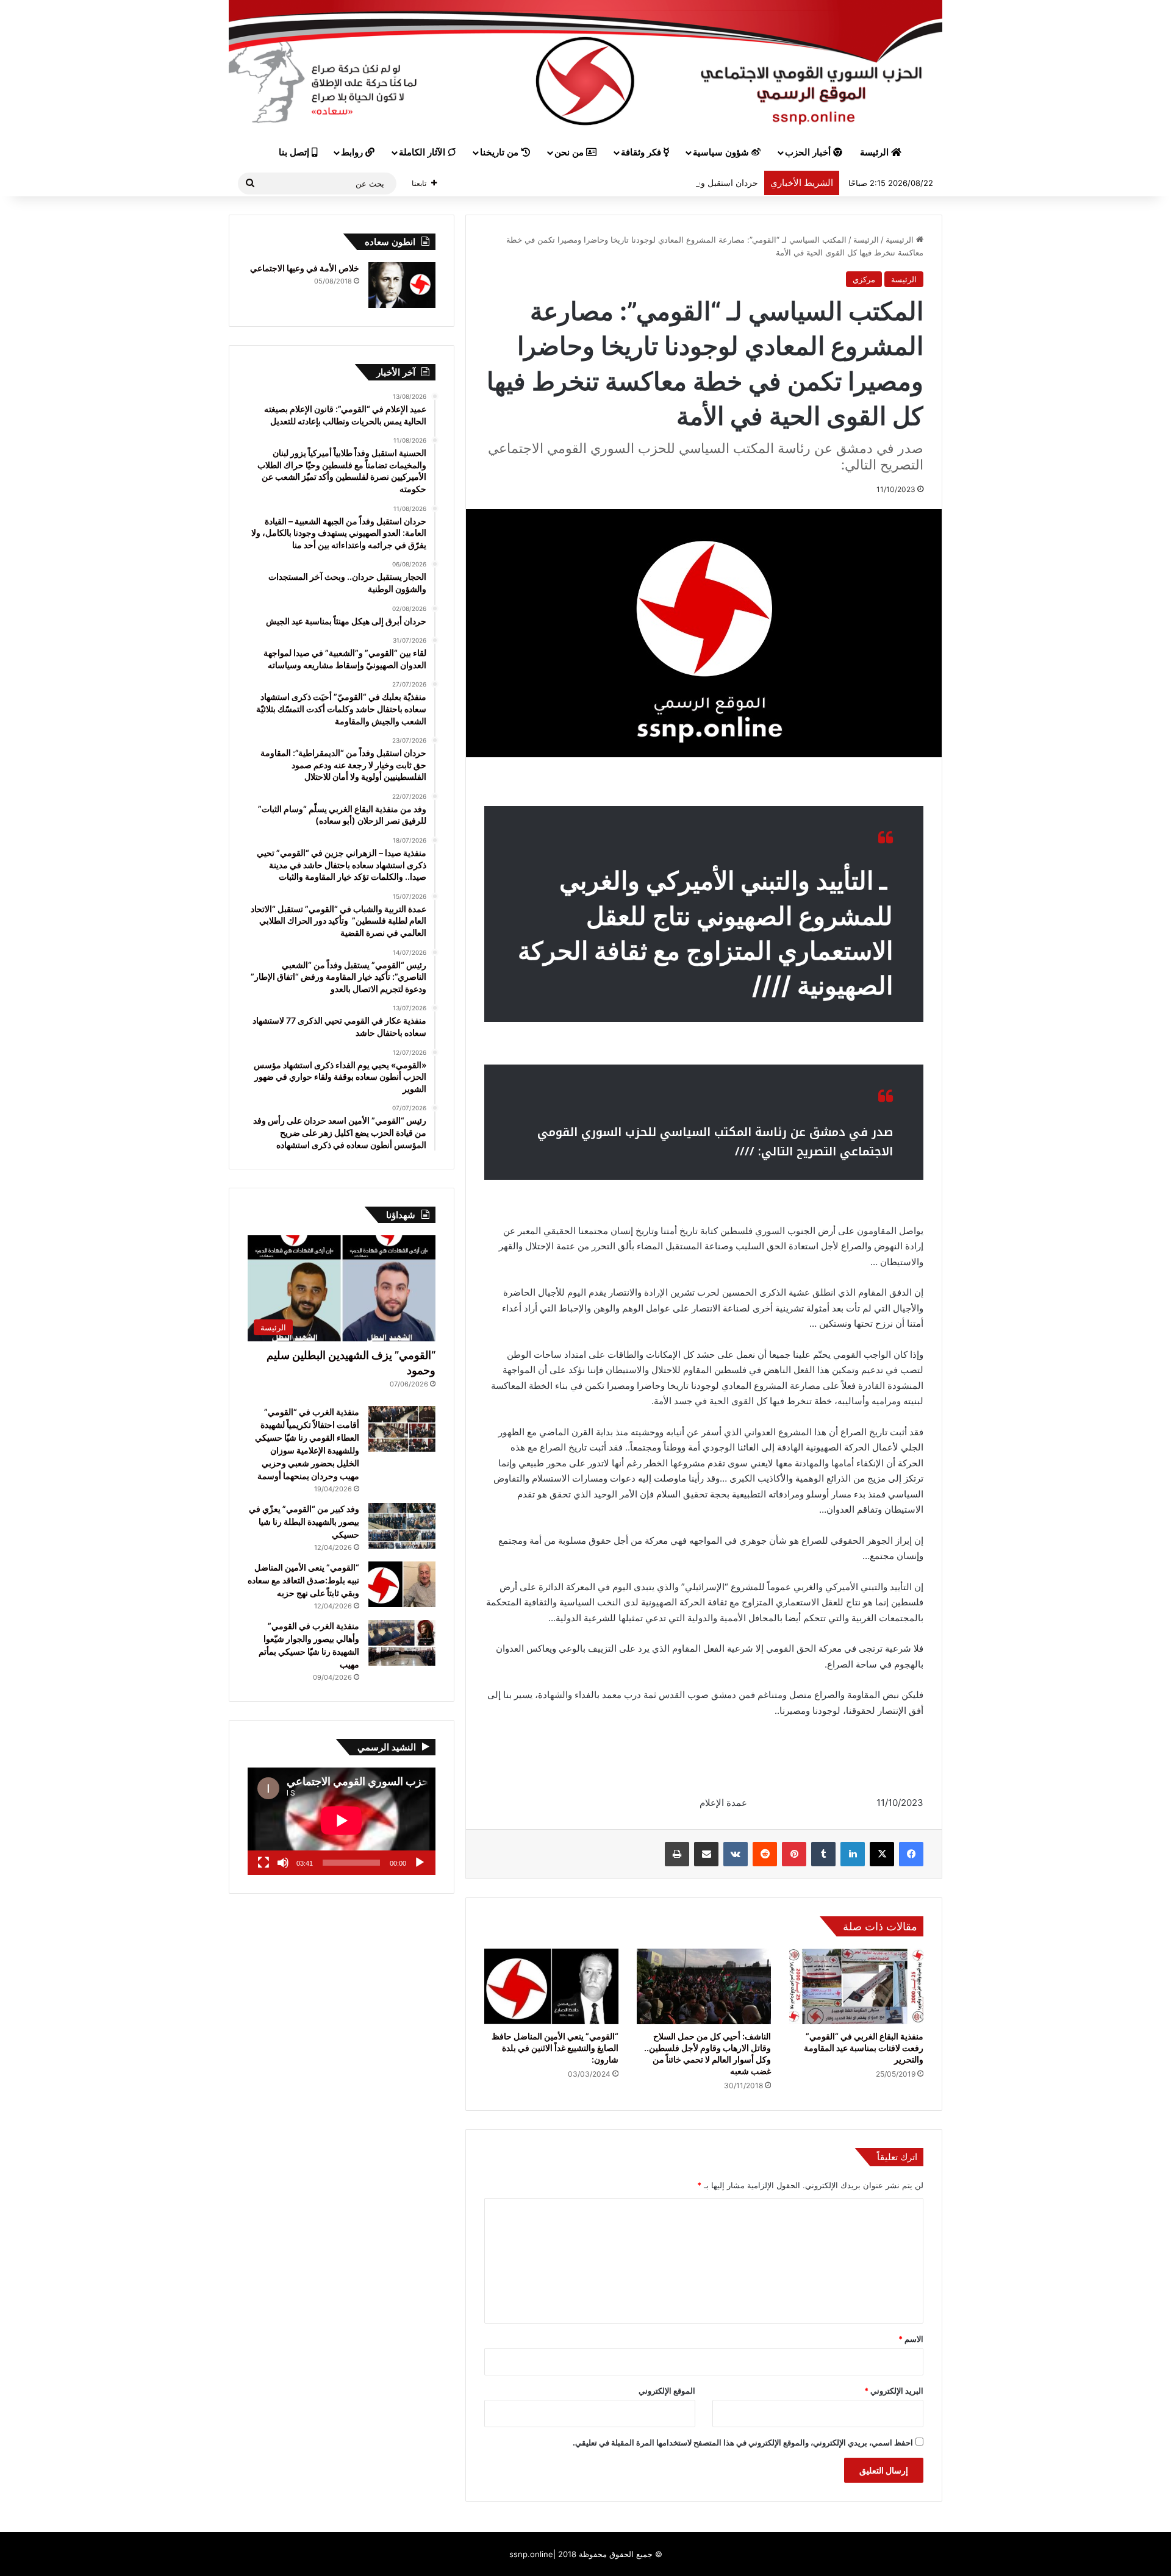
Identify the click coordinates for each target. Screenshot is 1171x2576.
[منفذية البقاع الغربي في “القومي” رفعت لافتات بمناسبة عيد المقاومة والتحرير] (856, 1986)
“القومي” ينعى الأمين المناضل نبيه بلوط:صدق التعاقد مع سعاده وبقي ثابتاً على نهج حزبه (303, 1580)
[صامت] (283, 1863)
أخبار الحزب (809, 152)
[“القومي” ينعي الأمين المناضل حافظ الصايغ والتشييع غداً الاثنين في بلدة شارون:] (551, 1986)
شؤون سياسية (722, 152)
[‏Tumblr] (823, 1854)
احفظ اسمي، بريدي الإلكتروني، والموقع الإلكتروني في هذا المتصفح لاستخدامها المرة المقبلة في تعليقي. (743, 2442)
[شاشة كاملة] (263, 1863)
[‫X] (882, 1854)
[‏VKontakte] (736, 1854)
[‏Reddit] (765, 1854)
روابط (353, 152)
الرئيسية (901, 240)
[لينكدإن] (853, 1854)
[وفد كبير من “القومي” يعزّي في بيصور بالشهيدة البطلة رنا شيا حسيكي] (402, 1526)
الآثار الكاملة (423, 152)
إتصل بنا (295, 152)
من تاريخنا (500, 152)
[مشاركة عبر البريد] (706, 1854)
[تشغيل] (420, 1863)
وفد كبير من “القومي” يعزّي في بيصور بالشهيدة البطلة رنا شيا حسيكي (304, 1522)
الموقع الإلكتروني (667, 2391)
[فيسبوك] (911, 1854)
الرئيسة (876, 152)
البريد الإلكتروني (894, 2391)
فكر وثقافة (642, 152)
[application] (342, 1821)
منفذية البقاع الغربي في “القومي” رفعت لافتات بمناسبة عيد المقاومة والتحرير (864, 2048)
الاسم (911, 2339)
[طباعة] (677, 1854)
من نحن (570, 152)
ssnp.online (531, 2554)
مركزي (864, 279)
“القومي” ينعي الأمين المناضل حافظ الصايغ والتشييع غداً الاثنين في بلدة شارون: (555, 2048)
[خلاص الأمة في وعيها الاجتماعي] (402, 285)
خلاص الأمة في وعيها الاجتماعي (305, 268)
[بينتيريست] (794, 1854)
